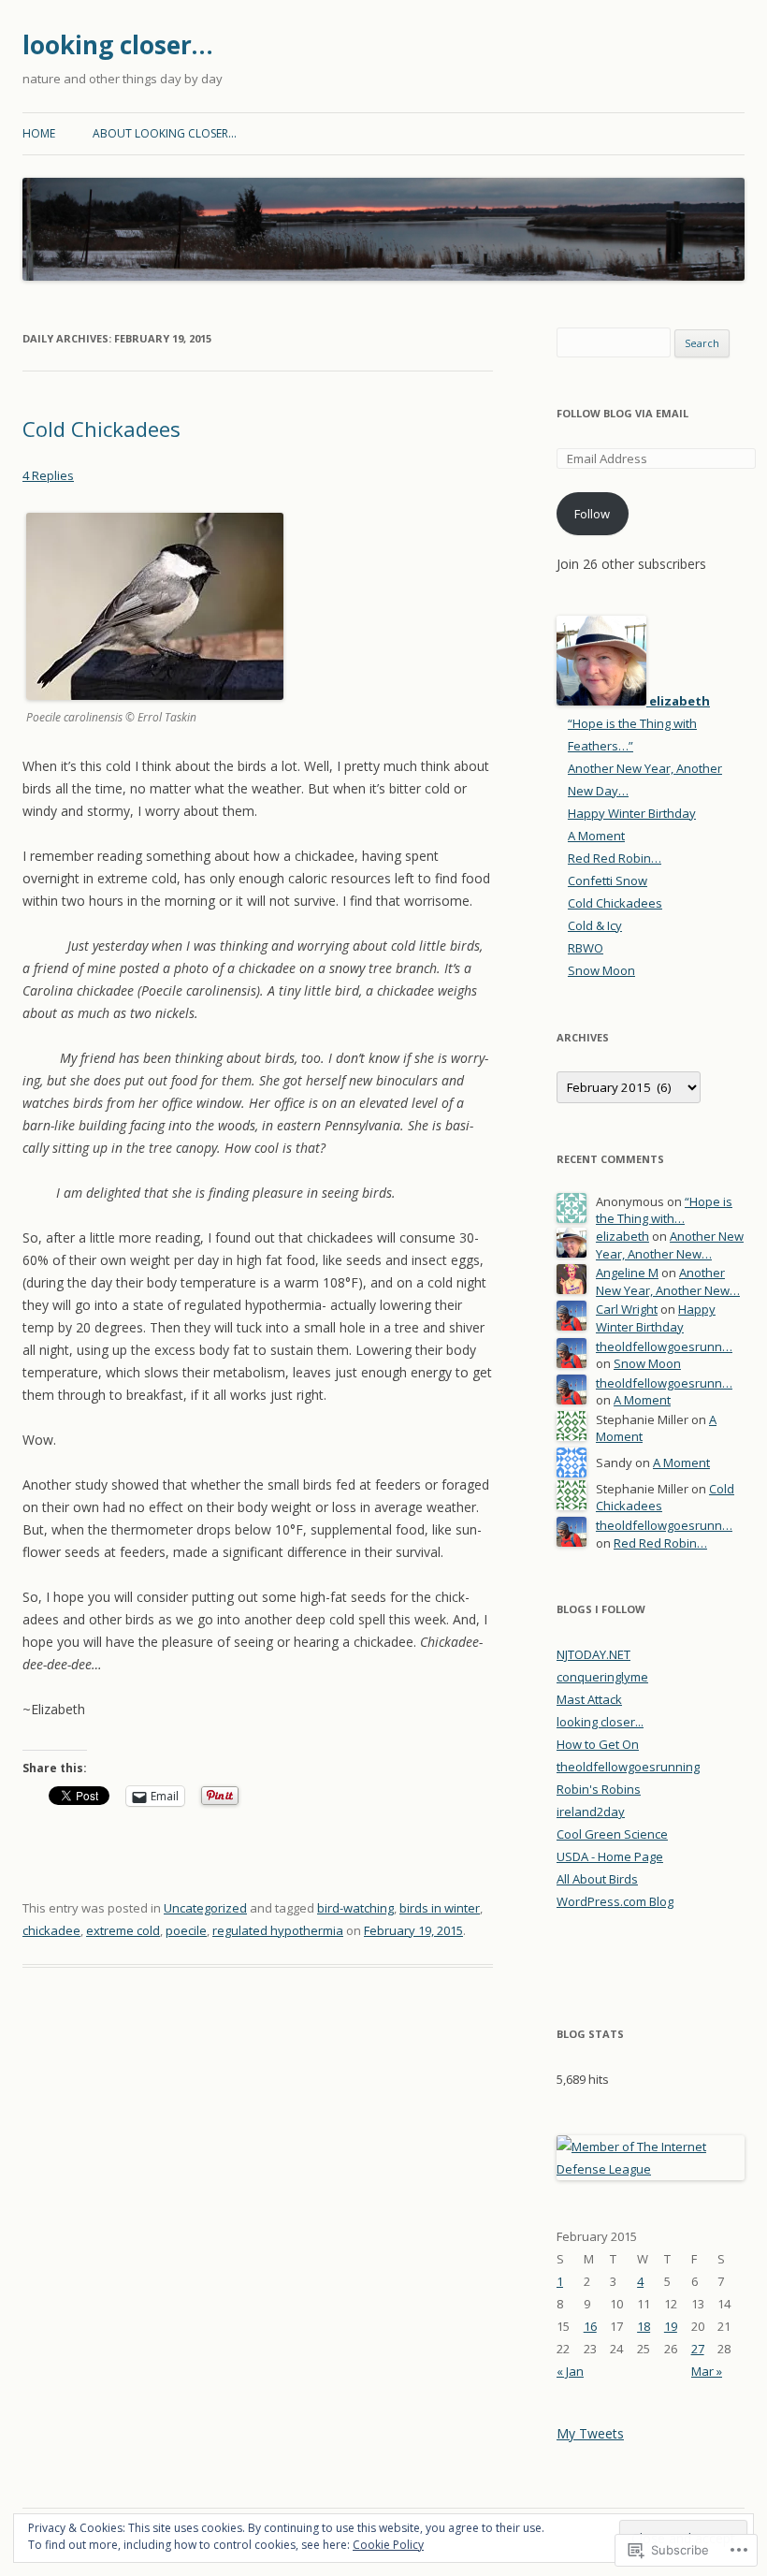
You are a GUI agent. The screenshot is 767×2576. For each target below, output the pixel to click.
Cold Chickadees (101, 429)
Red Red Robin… (615, 858)
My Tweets (590, 2433)
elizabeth (622, 1236)
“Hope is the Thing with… (664, 1210)
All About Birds (597, 1879)
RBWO (586, 948)
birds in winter (440, 1908)
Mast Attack (589, 1699)
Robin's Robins (599, 1789)
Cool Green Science (612, 1834)
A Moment (596, 836)
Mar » (707, 2371)
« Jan (570, 2371)
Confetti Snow (608, 880)
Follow (592, 514)
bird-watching (355, 1908)
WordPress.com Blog (615, 1901)
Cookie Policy (388, 2545)
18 (644, 2326)
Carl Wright (627, 1309)
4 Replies (48, 475)
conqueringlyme (602, 1677)
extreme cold (123, 1930)
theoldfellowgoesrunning (628, 1767)
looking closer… (118, 45)
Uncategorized (205, 1908)
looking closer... (600, 1722)
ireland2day (591, 1812)
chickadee (51, 1930)
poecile (186, 1930)
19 (671, 2326)
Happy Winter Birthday (632, 813)
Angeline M (627, 1273)
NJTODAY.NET (593, 1654)
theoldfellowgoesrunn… (664, 1346)
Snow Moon (601, 970)
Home (39, 133)
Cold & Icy (595, 925)
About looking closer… (165, 133)
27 (698, 2349)
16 (590, 2326)
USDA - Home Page (610, 1856)
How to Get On (598, 1744)
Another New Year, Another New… (670, 1245)
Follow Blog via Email (622, 413)
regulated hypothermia (278, 1930)
